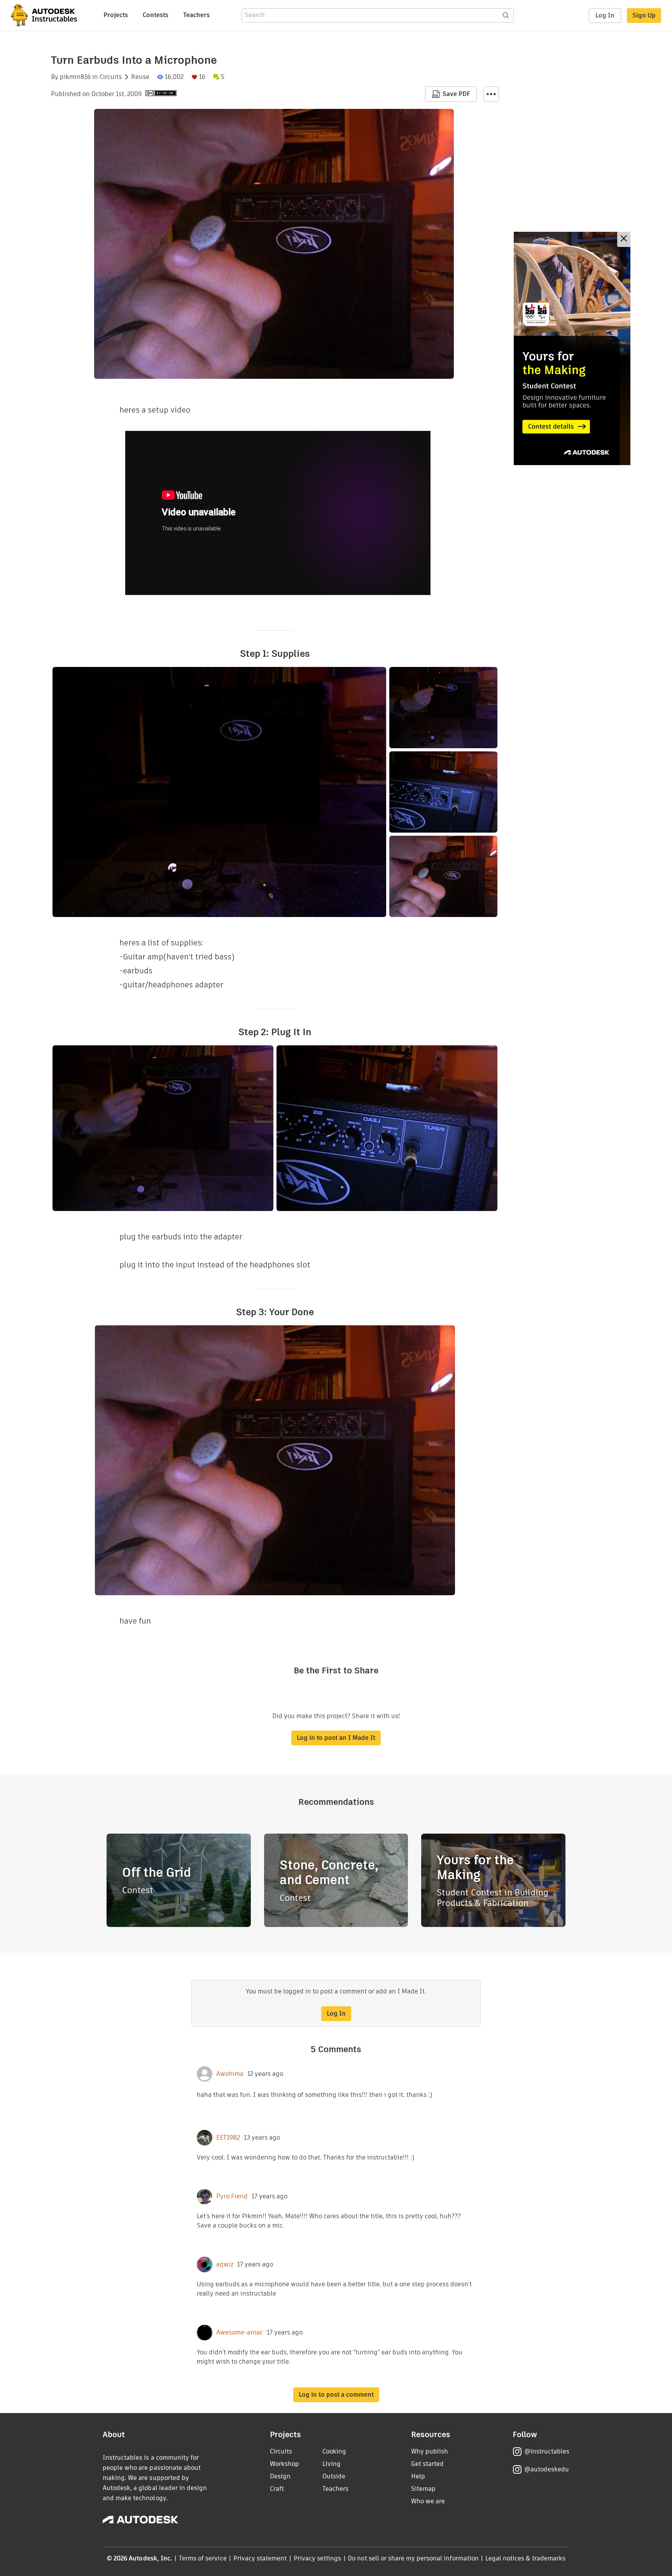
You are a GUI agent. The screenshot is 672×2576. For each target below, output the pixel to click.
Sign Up (644, 15)
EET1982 (228, 2138)
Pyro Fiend (232, 2196)
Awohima (230, 2074)
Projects (116, 15)
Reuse (140, 77)
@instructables (547, 2451)
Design (280, 2476)
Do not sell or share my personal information (413, 2558)
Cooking (334, 2451)
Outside (334, 2476)
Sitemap (423, 2489)
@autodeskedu (547, 2469)
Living (332, 2464)
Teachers (196, 15)
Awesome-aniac (240, 2333)
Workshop (284, 2464)
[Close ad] (624, 239)
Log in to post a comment (336, 2395)
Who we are (428, 2501)
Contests (156, 15)
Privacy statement (260, 2558)
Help (418, 2476)
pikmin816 (75, 77)
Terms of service (203, 2558)
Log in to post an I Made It (336, 1738)
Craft (277, 2489)
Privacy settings (318, 2558)
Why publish (430, 2451)
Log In (605, 15)
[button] (491, 94)
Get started (427, 2464)
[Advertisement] (572, 348)
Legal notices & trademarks (525, 2558)
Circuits (111, 77)
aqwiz (225, 2264)
